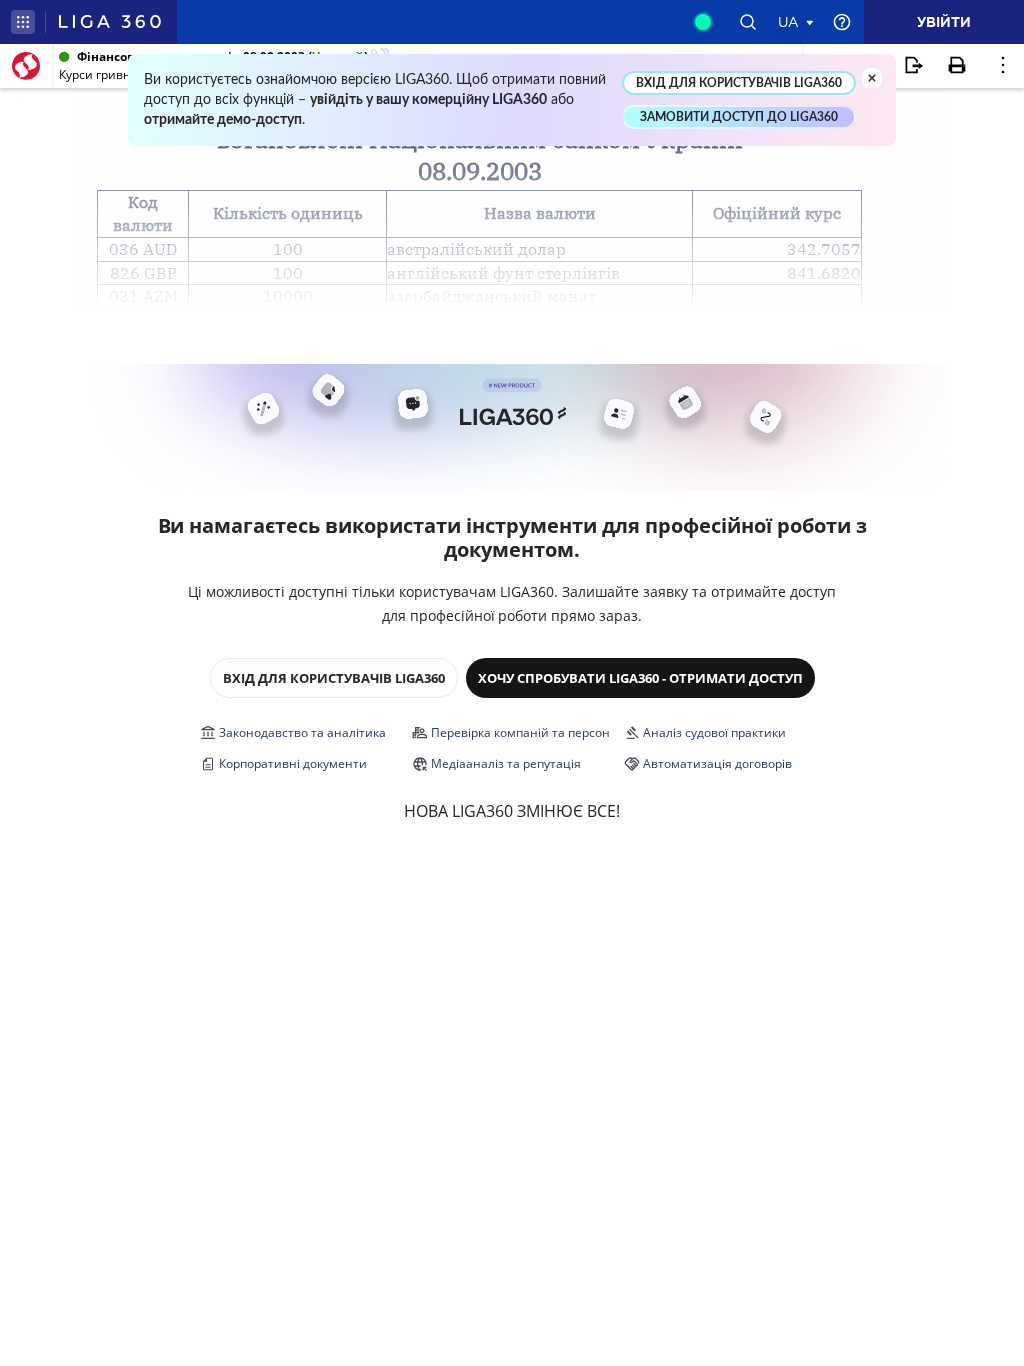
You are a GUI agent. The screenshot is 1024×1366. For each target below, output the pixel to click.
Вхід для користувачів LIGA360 (334, 678)
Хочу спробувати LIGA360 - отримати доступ (640, 678)
